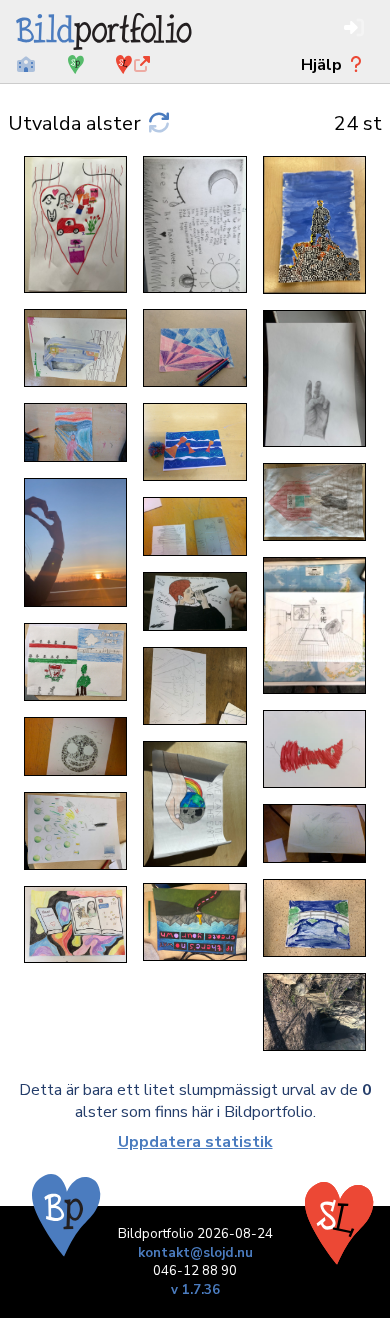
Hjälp (323, 65)
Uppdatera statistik (195, 1142)
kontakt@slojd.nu (195, 1253)
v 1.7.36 (195, 1290)
